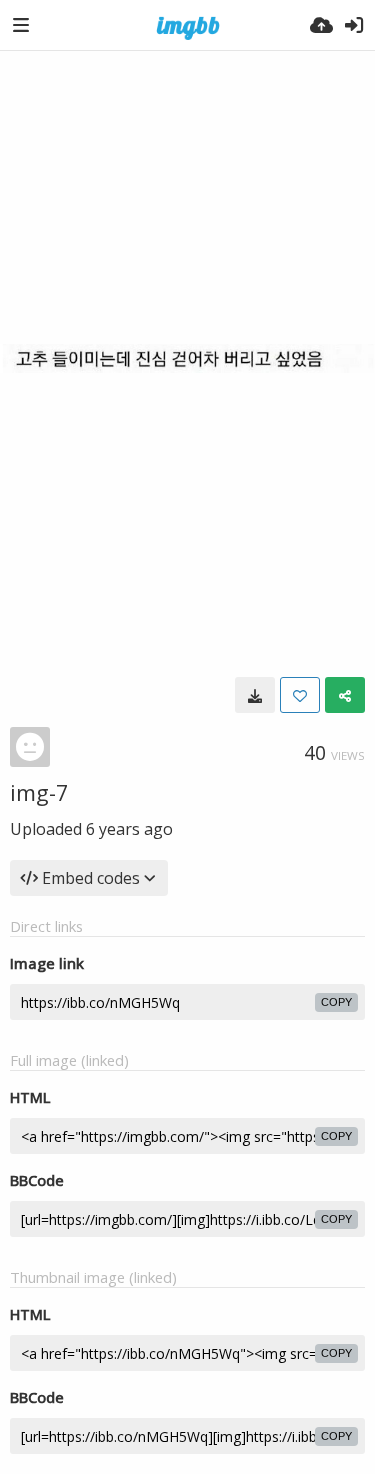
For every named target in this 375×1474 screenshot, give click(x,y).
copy (336, 1002)
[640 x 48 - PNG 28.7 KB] (255, 695)
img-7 (39, 792)
